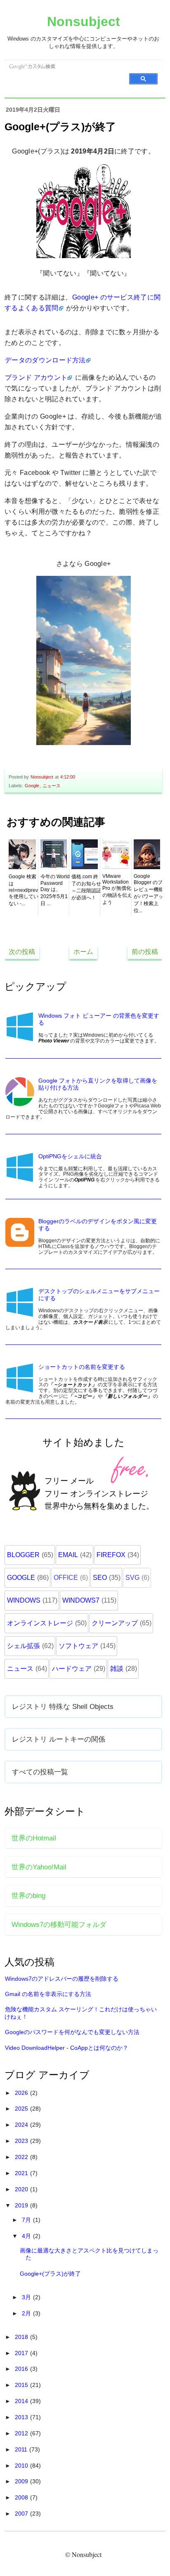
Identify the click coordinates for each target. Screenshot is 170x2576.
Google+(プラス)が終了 (50, 2274)
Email (68, 1555)
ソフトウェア (78, 1646)
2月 (27, 2313)
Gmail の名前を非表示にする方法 (48, 1994)
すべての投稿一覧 (40, 1772)
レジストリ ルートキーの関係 (59, 1739)
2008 (22, 2497)
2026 (22, 2093)
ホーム (83, 952)
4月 (27, 2236)
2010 (22, 2466)
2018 (22, 2337)
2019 (22, 2205)
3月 (27, 2297)
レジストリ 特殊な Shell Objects (63, 1706)
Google (32, 786)
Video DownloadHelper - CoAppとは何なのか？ (67, 2048)
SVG (132, 1578)
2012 (22, 2433)
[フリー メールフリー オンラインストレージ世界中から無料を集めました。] (84, 1528)
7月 (27, 2220)
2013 (22, 2417)
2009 (22, 2481)
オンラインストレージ (40, 1623)
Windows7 (81, 1600)
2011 (22, 2449)
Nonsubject (84, 22)
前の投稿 (145, 952)
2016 (22, 2369)
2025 (22, 2109)
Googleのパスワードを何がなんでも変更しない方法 (72, 2032)
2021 (22, 2173)
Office (66, 1578)
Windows (24, 1600)
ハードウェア (72, 1669)
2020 (22, 2189)
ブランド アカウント (36, 377)
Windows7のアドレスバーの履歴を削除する (62, 1979)
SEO (100, 1578)
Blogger (23, 1555)
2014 (22, 2401)
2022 (22, 2157)
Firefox (111, 1555)
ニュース (52, 786)
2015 (22, 2385)
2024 (22, 2125)
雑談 (117, 1669)
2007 (22, 2514)
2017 (22, 2353)
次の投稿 (22, 952)
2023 (22, 2141)
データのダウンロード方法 (45, 360)
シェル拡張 (24, 1646)
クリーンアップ (115, 1623)
